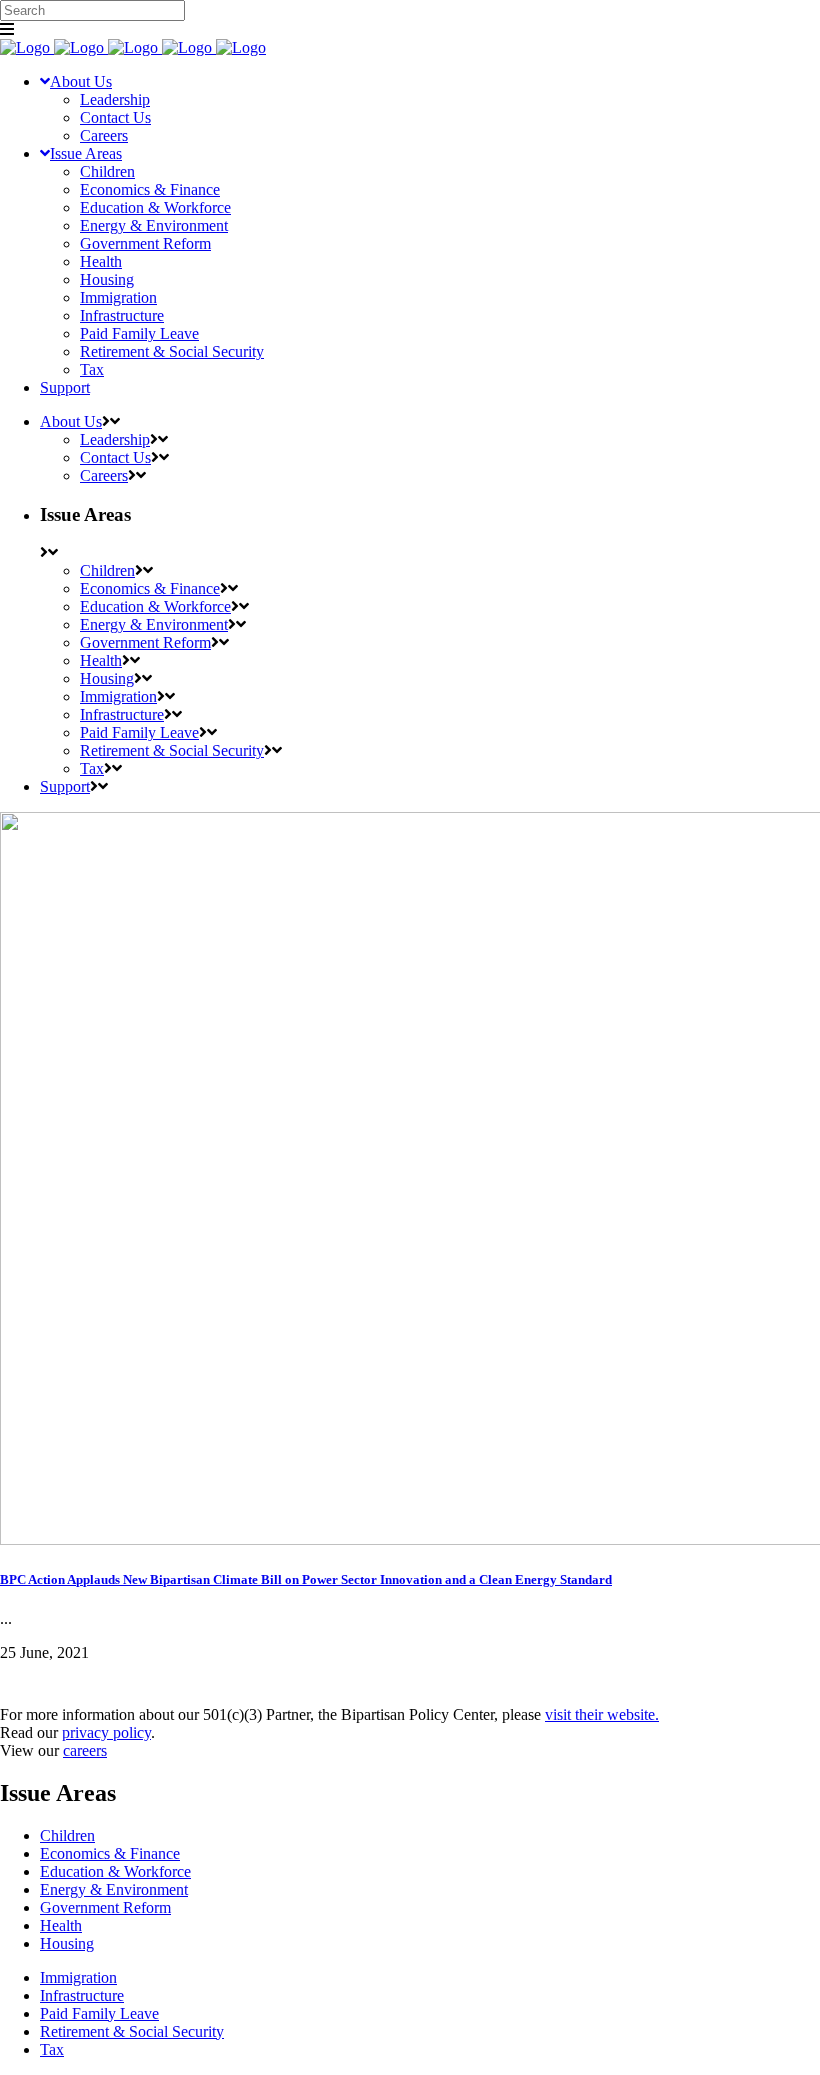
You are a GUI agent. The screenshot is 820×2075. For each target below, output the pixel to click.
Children (67, 1835)
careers (85, 1750)
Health (61, 1925)
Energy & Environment (114, 1889)
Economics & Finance (110, 1853)
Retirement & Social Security (132, 2031)
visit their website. (602, 1714)
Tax (52, 2049)
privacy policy (106, 1732)
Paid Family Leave (99, 2013)
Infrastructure (82, 1995)
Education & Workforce (115, 1871)
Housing (67, 1943)
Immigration (78, 1977)
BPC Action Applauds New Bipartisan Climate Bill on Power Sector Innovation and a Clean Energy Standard (306, 1579)
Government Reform (105, 1907)
